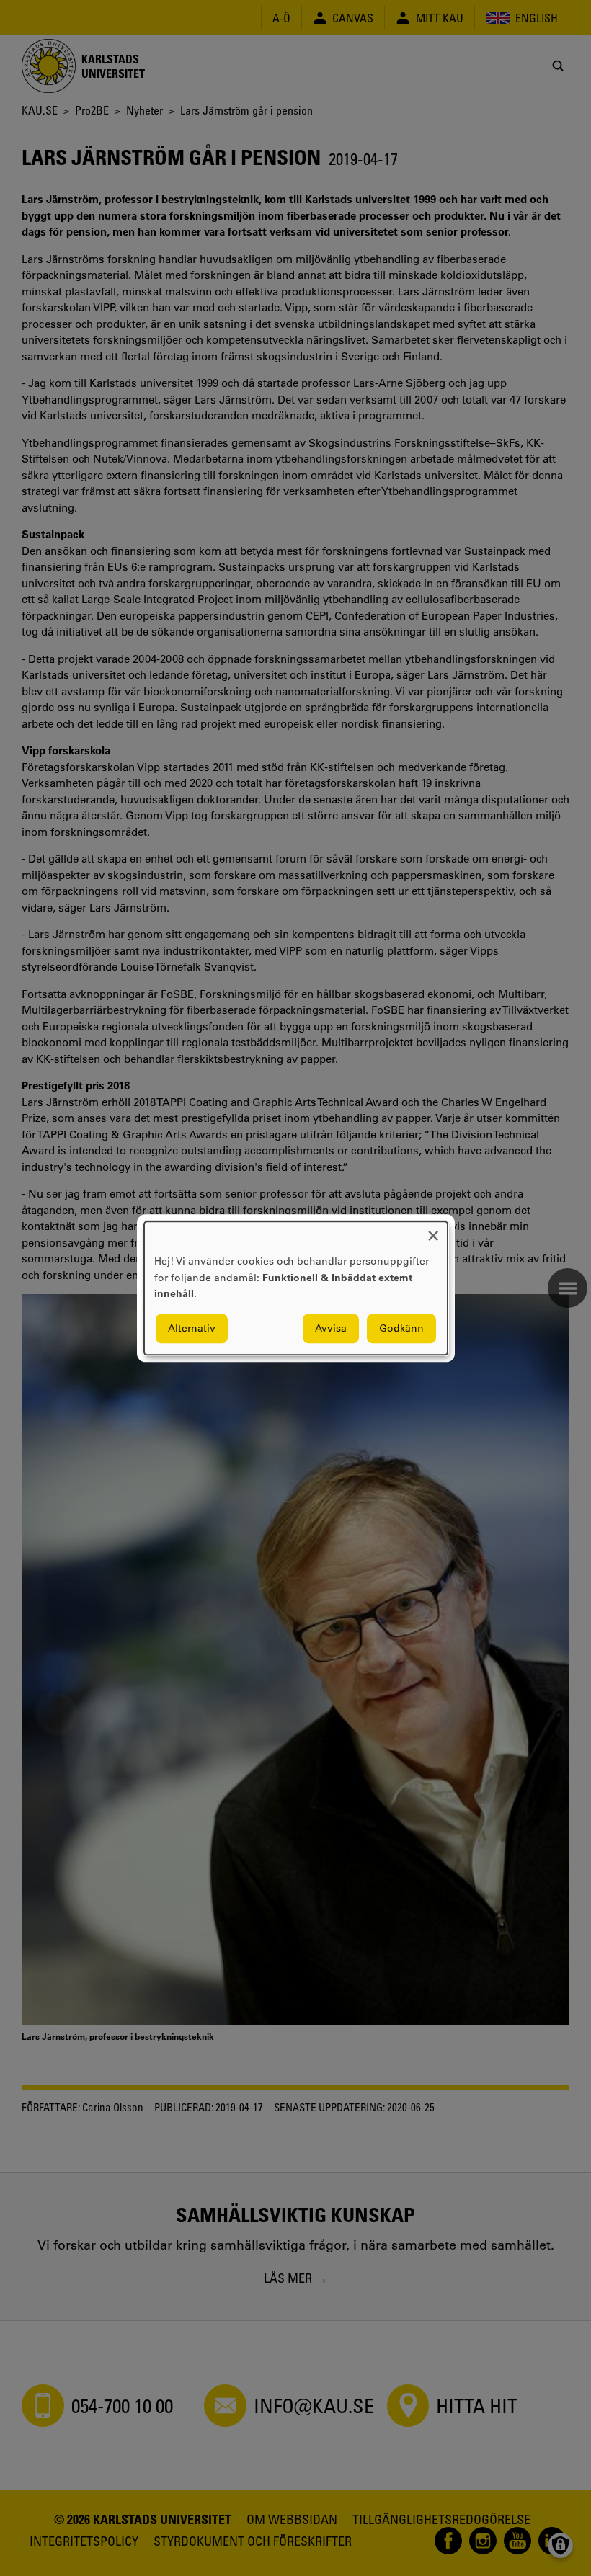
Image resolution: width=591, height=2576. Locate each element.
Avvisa (331, 1328)
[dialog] (296, 1288)
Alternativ (192, 1328)
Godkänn (401, 1328)
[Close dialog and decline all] (433, 1230)
